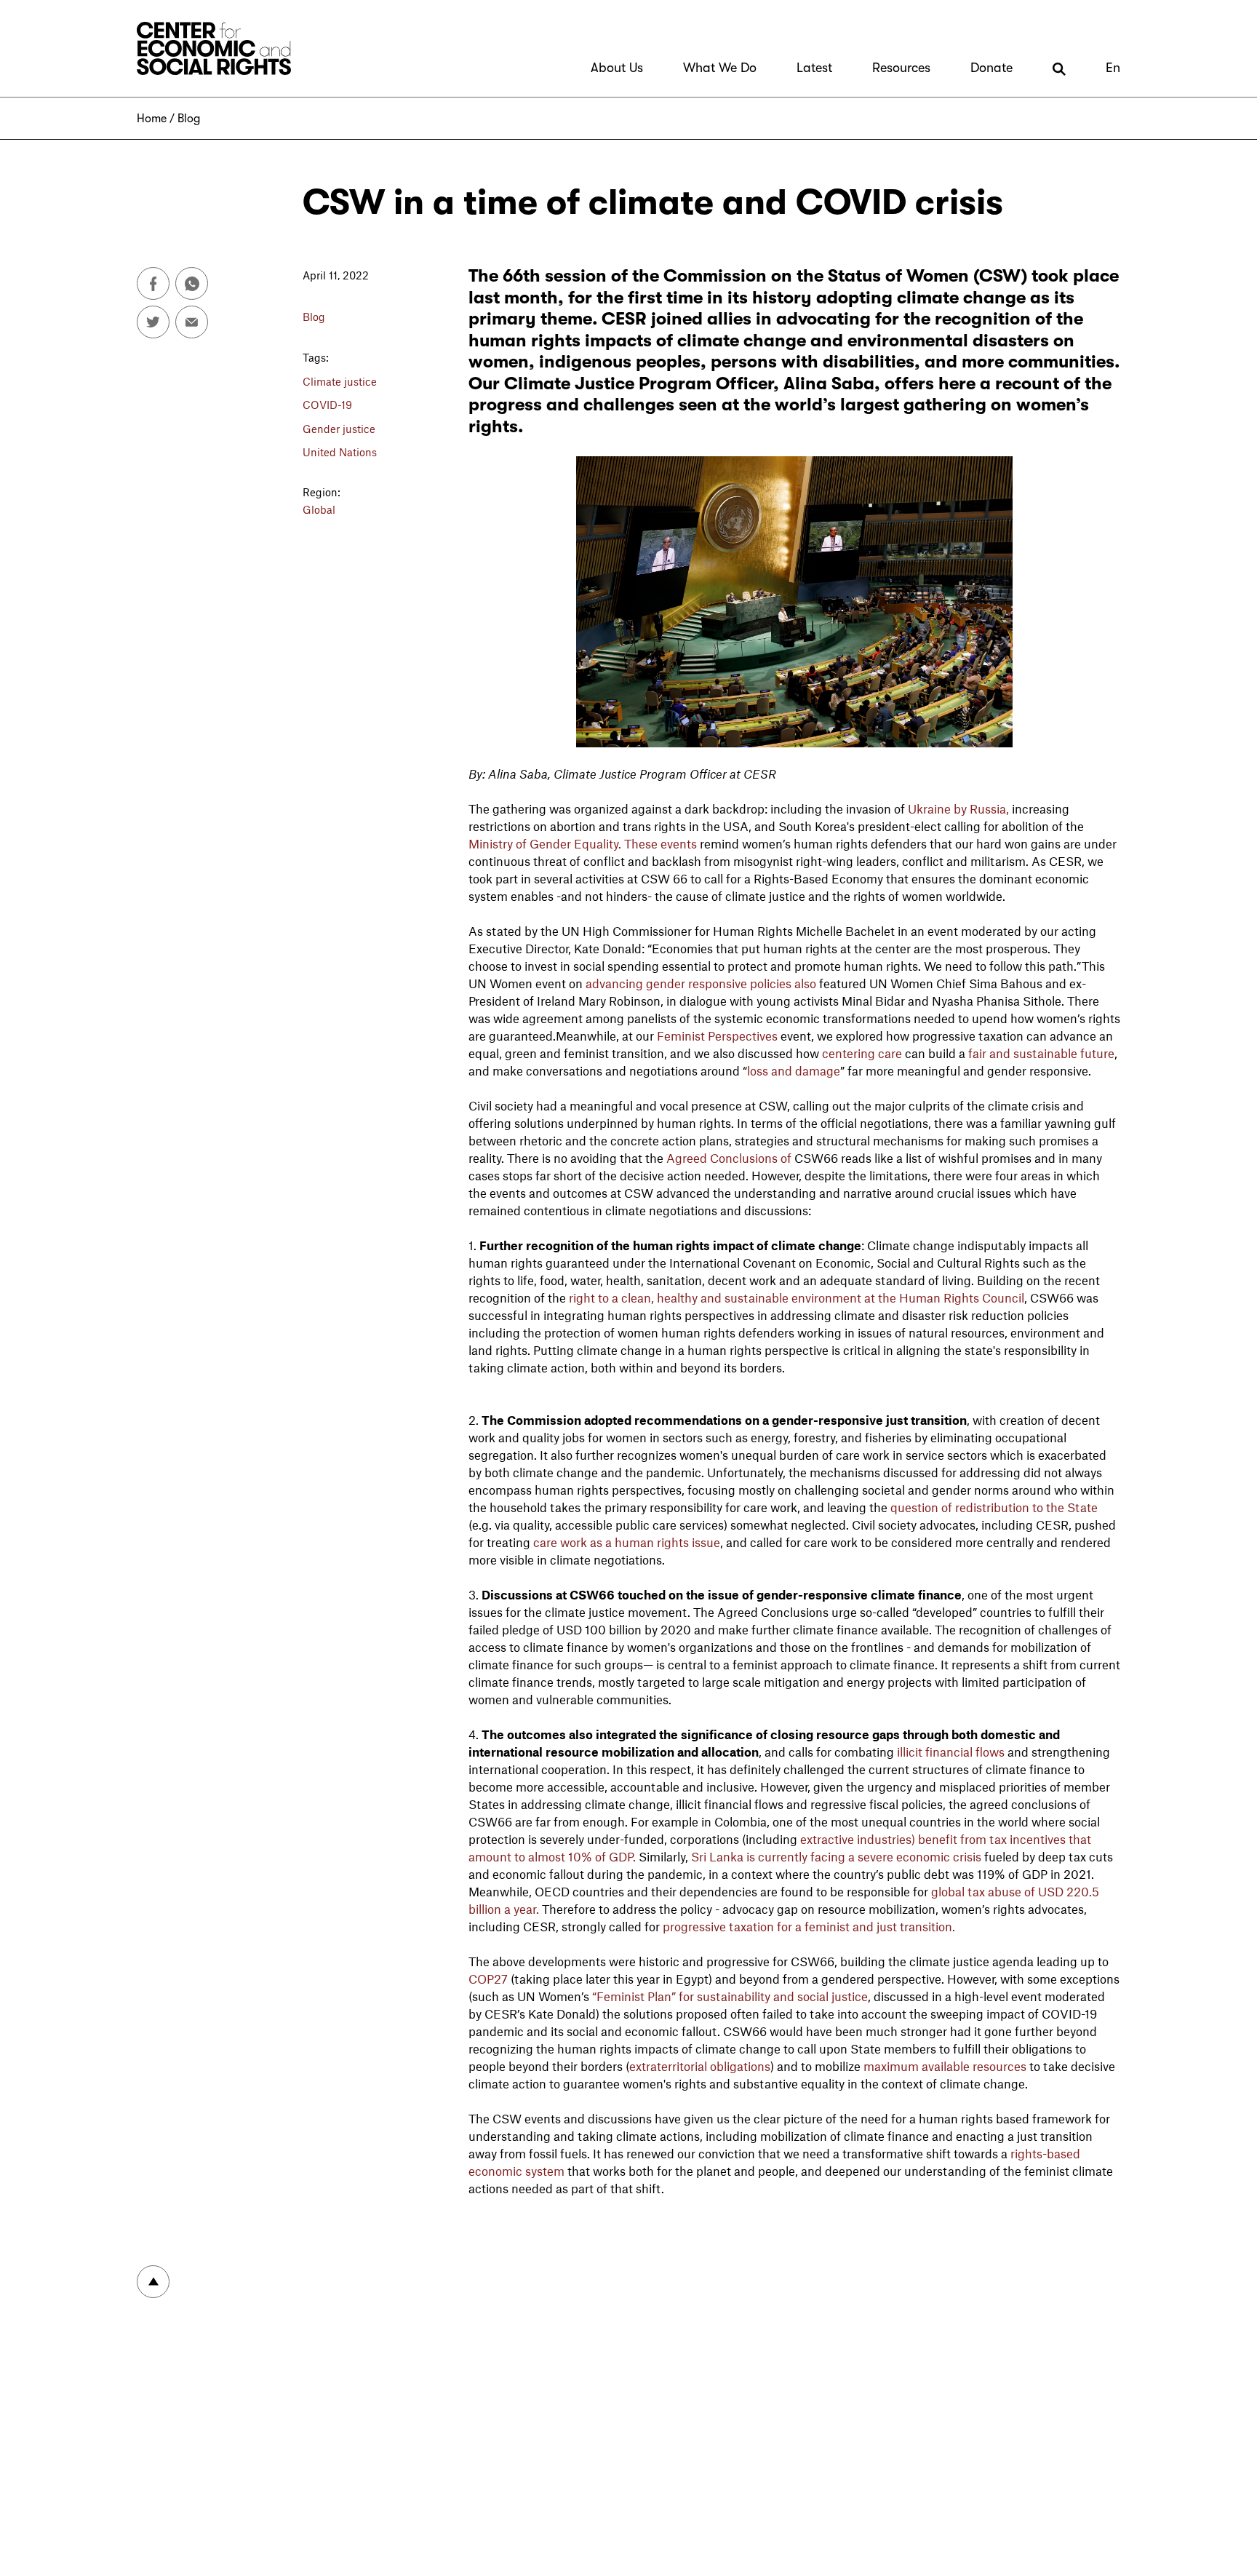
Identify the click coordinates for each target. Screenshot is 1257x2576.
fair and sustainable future (1041, 1053)
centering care (862, 1053)
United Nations (340, 452)
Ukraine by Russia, (958, 808)
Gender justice (339, 429)
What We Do (720, 68)
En (1113, 68)
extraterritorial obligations (700, 2066)
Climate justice (340, 381)
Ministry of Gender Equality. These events (584, 843)
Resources (901, 68)
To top (153, 2282)
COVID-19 (327, 405)
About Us (617, 68)
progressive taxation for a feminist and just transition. (810, 1926)
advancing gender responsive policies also (702, 983)
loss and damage (794, 1070)
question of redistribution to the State (994, 1507)
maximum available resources (945, 2066)
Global (319, 509)
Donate (991, 68)
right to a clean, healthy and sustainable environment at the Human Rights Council (797, 1297)
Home (152, 119)
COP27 (488, 1979)
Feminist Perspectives (717, 1035)
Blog (189, 119)
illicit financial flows (951, 1752)
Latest (814, 68)
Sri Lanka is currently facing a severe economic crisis (838, 1856)
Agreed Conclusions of (729, 1158)
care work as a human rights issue (627, 1542)
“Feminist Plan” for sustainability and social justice (729, 1996)
